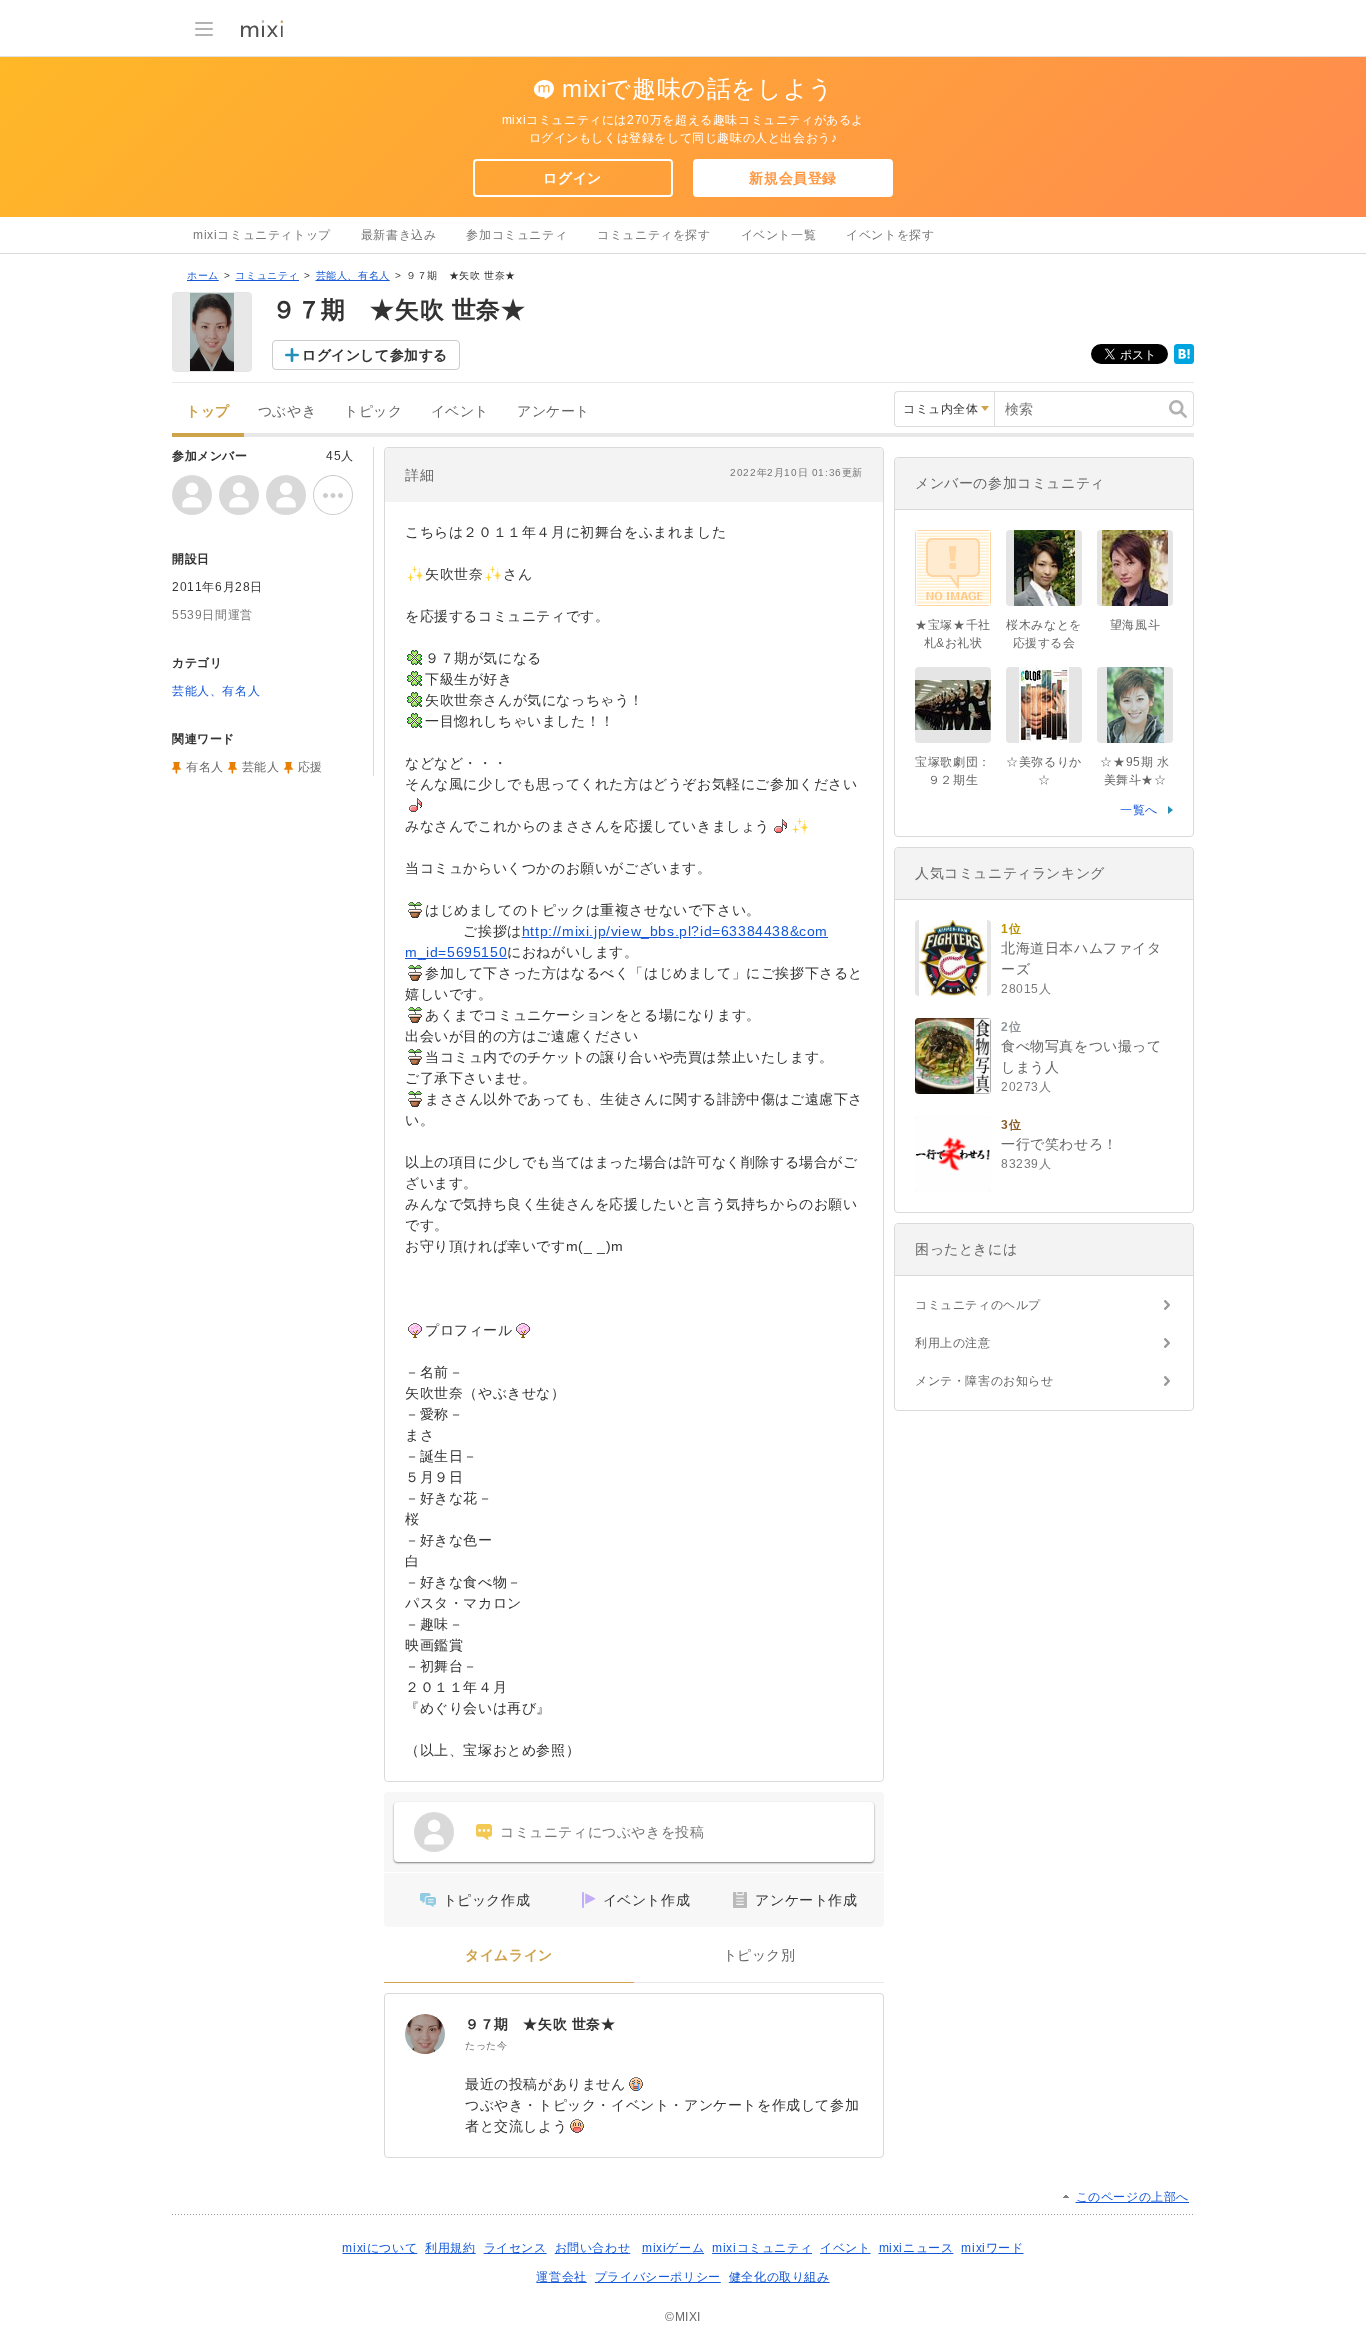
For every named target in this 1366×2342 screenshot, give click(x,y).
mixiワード (992, 2248)
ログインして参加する (375, 355)
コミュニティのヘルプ (978, 1305)
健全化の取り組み (779, 2277)
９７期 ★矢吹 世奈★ (540, 2024)
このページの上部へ (1132, 2197)
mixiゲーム (673, 2248)
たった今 (486, 2045)
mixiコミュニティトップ (262, 235)
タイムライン (509, 1955)
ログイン (572, 178)
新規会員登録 (793, 178)
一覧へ (1139, 810)
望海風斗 (1135, 625)
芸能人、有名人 (353, 275)
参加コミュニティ (516, 235)
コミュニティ (267, 275)
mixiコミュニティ (762, 2248)
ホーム (203, 275)
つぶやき (287, 411)
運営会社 (561, 2277)
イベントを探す (890, 235)
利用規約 (450, 2248)
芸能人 (261, 767)
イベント (460, 411)
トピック (373, 411)
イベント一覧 (779, 235)
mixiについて (379, 2248)
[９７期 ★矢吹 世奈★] (425, 2034)
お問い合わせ (593, 2248)
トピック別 (759, 1955)
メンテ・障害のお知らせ (984, 1381)
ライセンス (515, 2248)
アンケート (553, 411)
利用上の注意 (953, 1343)
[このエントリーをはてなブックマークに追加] (1184, 360)
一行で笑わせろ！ (1059, 1144)
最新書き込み (399, 235)
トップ (208, 411)
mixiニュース (916, 2248)
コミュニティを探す (653, 235)
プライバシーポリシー (658, 2277)
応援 (310, 767)
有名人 (205, 767)
